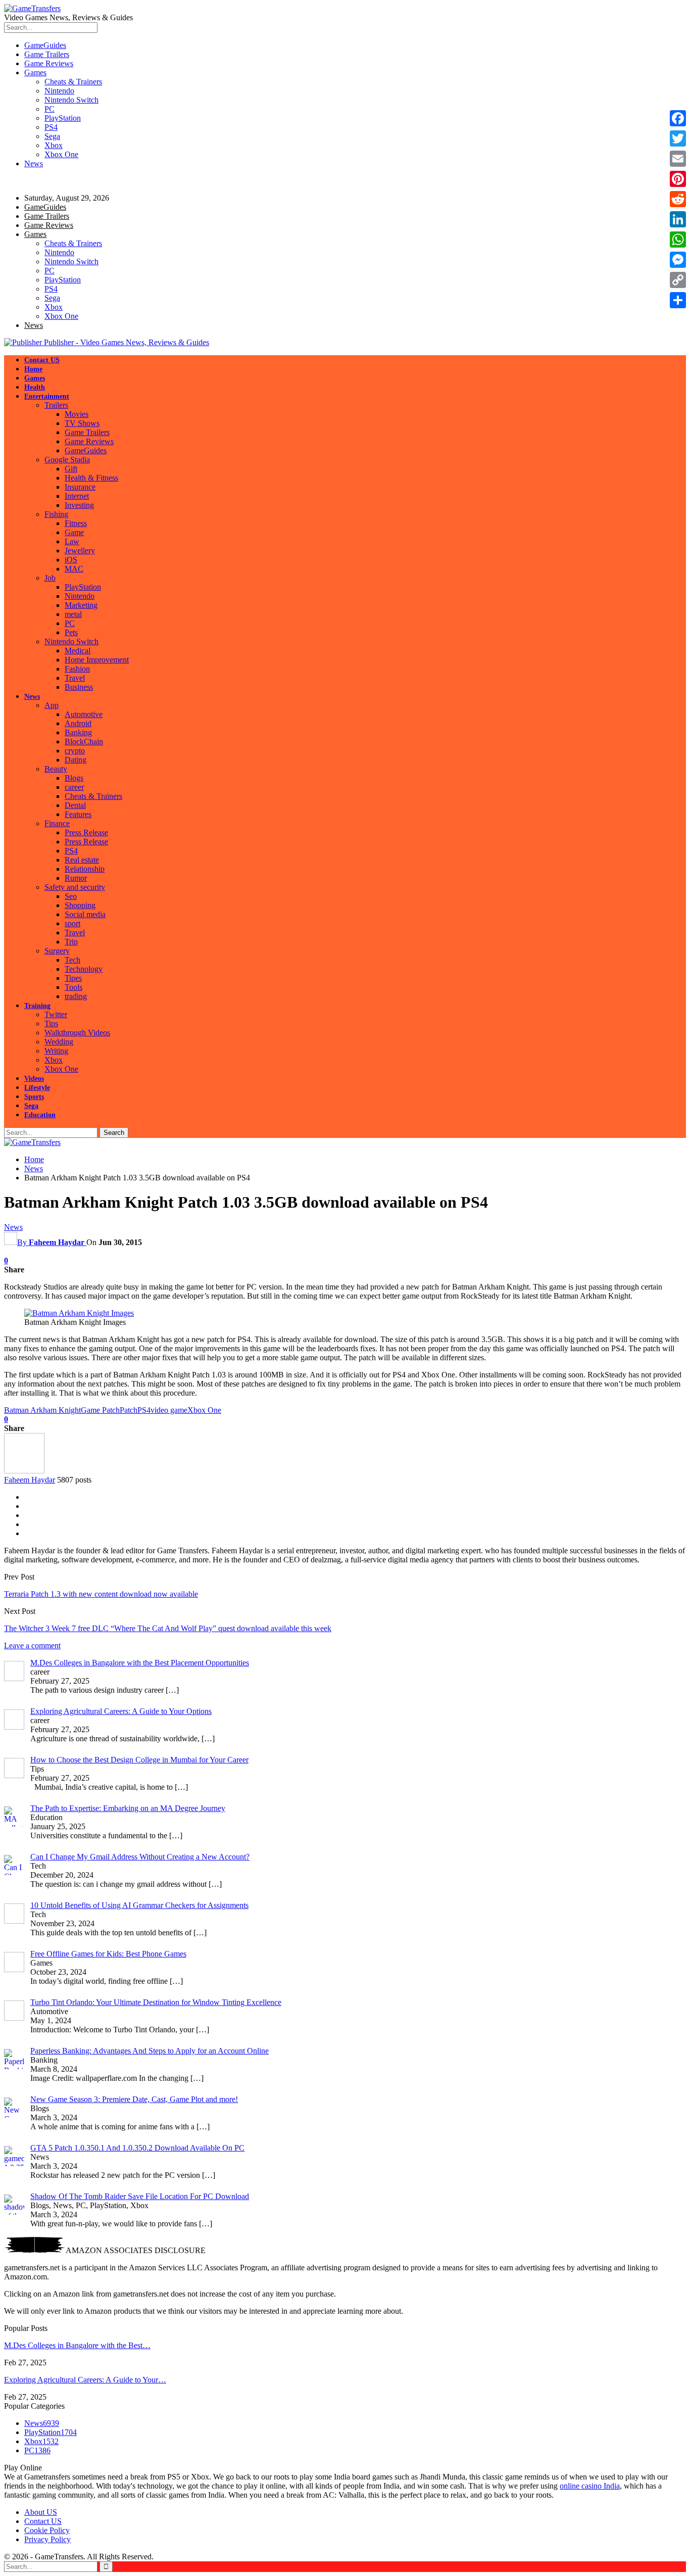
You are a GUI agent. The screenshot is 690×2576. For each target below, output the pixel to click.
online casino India (590, 2486)
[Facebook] (678, 118)
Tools (73, 987)
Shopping (80, 905)
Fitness (76, 523)
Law (72, 541)
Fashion (77, 669)
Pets (71, 632)
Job (50, 578)
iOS (71, 560)
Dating (76, 760)
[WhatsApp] (678, 240)
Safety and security (75, 887)
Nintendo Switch (71, 100)
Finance (57, 823)
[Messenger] (678, 260)
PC (50, 109)
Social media (85, 914)
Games (35, 73)
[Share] (678, 300)
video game (169, 1410)
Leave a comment (32, 1645)
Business (79, 687)
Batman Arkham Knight (42, 1410)
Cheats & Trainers (73, 82)
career (74, 787)
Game (74, 532)
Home (33, 369)
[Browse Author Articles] (24, 1471)
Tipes (73, 978)
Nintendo (59, 91)
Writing (56, 1051)
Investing (79, 505)
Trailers (56, 405)
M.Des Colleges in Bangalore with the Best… (77, 2345)
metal (73, 614)
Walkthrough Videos (77, 1033)
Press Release (86, 832)
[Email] (678, 159)
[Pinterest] (678, 179)
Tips (51, 1023)
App (52, 705)
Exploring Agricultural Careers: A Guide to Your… (85, 2380)
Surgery (57, 951)
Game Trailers (47, 54)
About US (41, 2512)
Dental (75, 805)
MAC (74, 569)
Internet (77, 496)
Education (40, 1115)
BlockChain (84, 742)
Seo (71, 896)
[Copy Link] (678, 280)
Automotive (84, 714)
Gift (71, 469)
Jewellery (80, 551)
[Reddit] (678, 199)
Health (35, 387)
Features (78, 814)
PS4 (51, 127)
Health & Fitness (91, 478)
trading (76, 996)
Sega (52, 136)
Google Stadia (67, 460)
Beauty (56, 769)
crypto (75, 751)
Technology (84, 969)
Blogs (74, 778)
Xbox (54, 145)
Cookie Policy (47, 2530)
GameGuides (45, 45)
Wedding (59, 1042)
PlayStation (63, 118)
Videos (34, 1079)
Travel (75, 678)
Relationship (85, 869)
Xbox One (61, 154)
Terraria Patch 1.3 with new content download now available (101, 1594)
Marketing (81, 605)
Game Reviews (49, 63)
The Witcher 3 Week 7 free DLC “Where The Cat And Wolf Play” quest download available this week (168, 1628)
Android (78, 723)
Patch (129, 1410)
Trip (71, 942)
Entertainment (47, 396)
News (34, 163)
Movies (77, 414)
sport (72, 923)
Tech (72, 960)
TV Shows (82, 423)
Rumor (76, 878)
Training (37, 1006)
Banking (78, 732)
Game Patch (100, 1410)
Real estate (82, 860)
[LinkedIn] (678, 219)
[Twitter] (678, 138)
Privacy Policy (47, 2539)
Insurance (80, 487)
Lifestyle (37, 1088)
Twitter (56, 1014)
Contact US (42, 360)
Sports (34, 1097)
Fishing (56, 514)
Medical (78, 651)
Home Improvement (97, 660)
